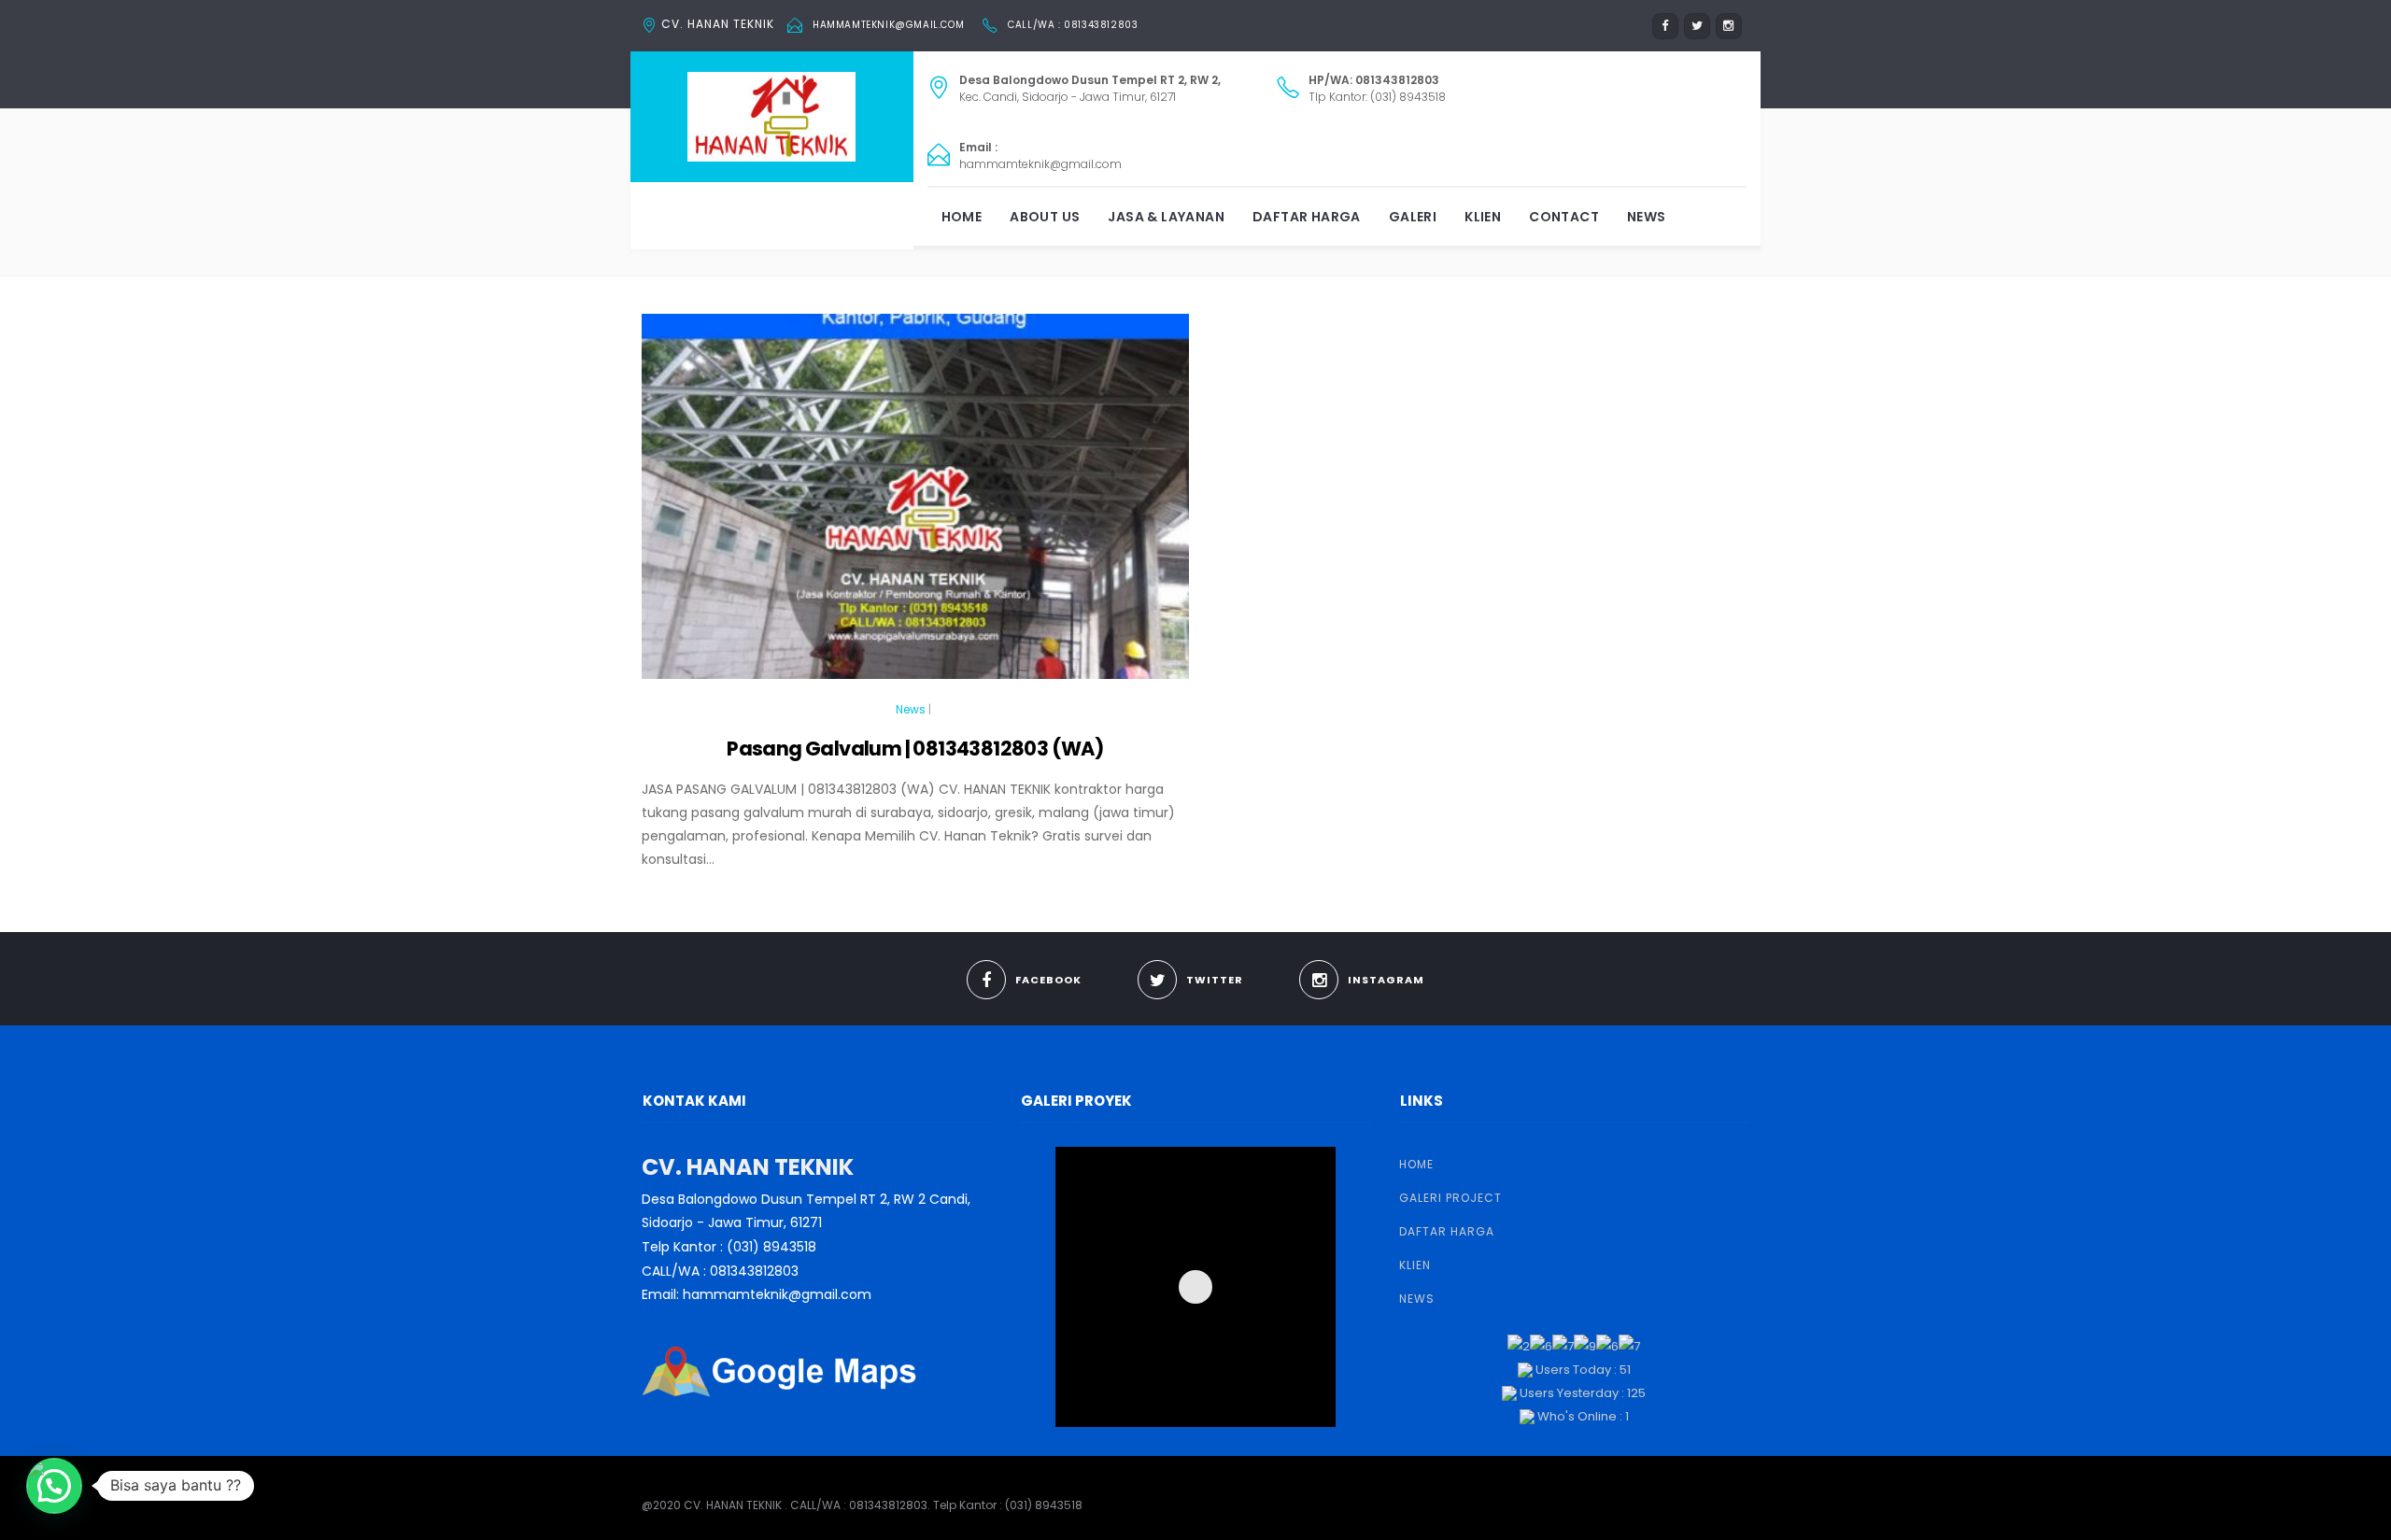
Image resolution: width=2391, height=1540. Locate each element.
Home (962, 217)
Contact (1564, 217)
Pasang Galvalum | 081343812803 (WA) (915, 749)
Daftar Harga (1307, 217)
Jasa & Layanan (1166, 217)
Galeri (1413, 217)
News (1647, 217)
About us (1045, 217)
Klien (1483, 217)
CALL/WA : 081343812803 (1073, 25)
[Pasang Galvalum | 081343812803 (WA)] (915, 504)
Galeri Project (1450, 1198)
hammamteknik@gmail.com (888, 25)
